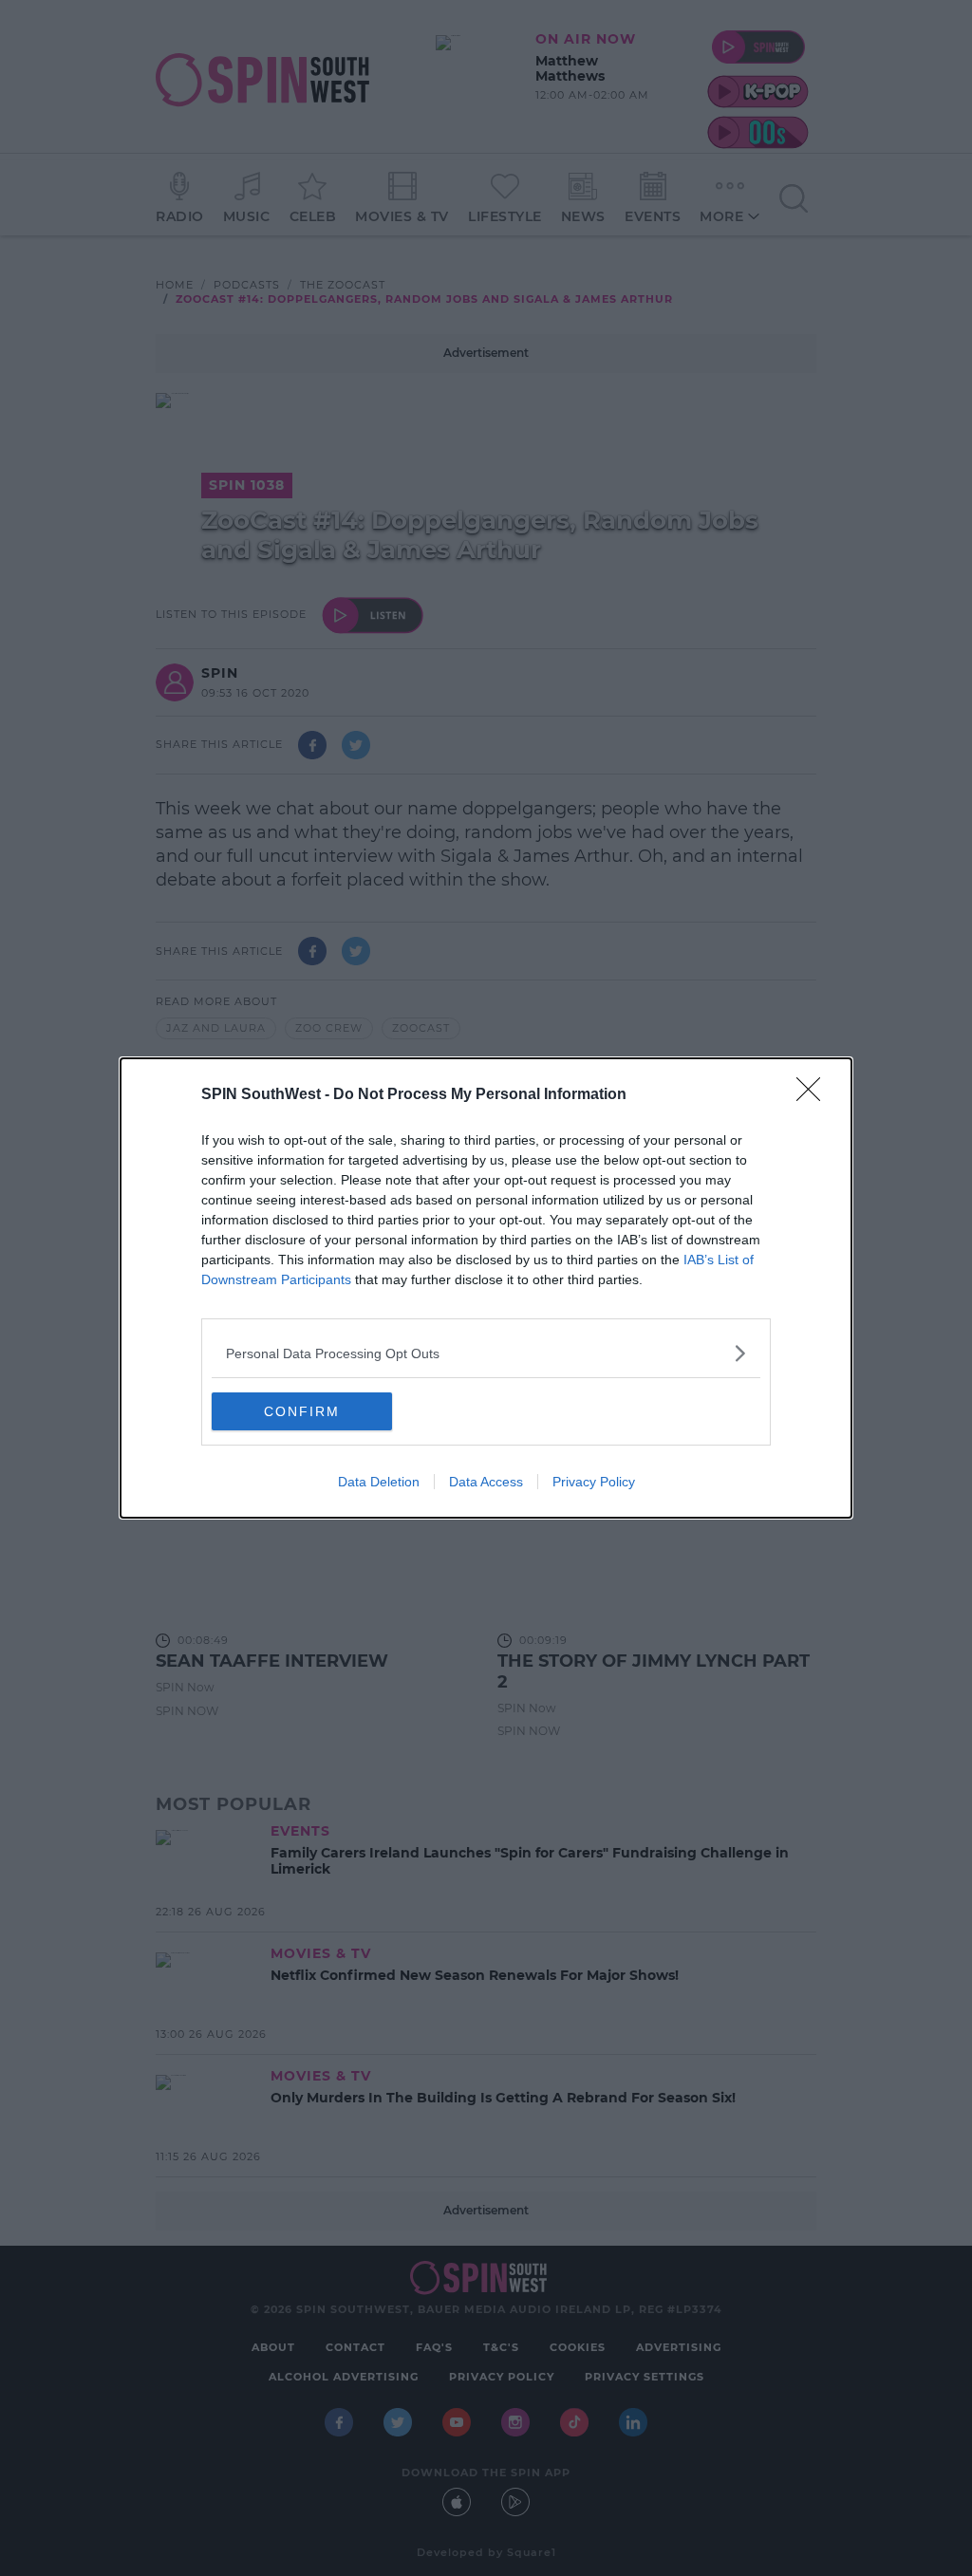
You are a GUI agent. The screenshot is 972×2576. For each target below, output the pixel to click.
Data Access (486, 1482)
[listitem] (486, 1353)
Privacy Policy (594, 1482)
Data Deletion (379, 1482)
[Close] (814, 1095)
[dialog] (486, 1288)
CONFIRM (302, 1411)
